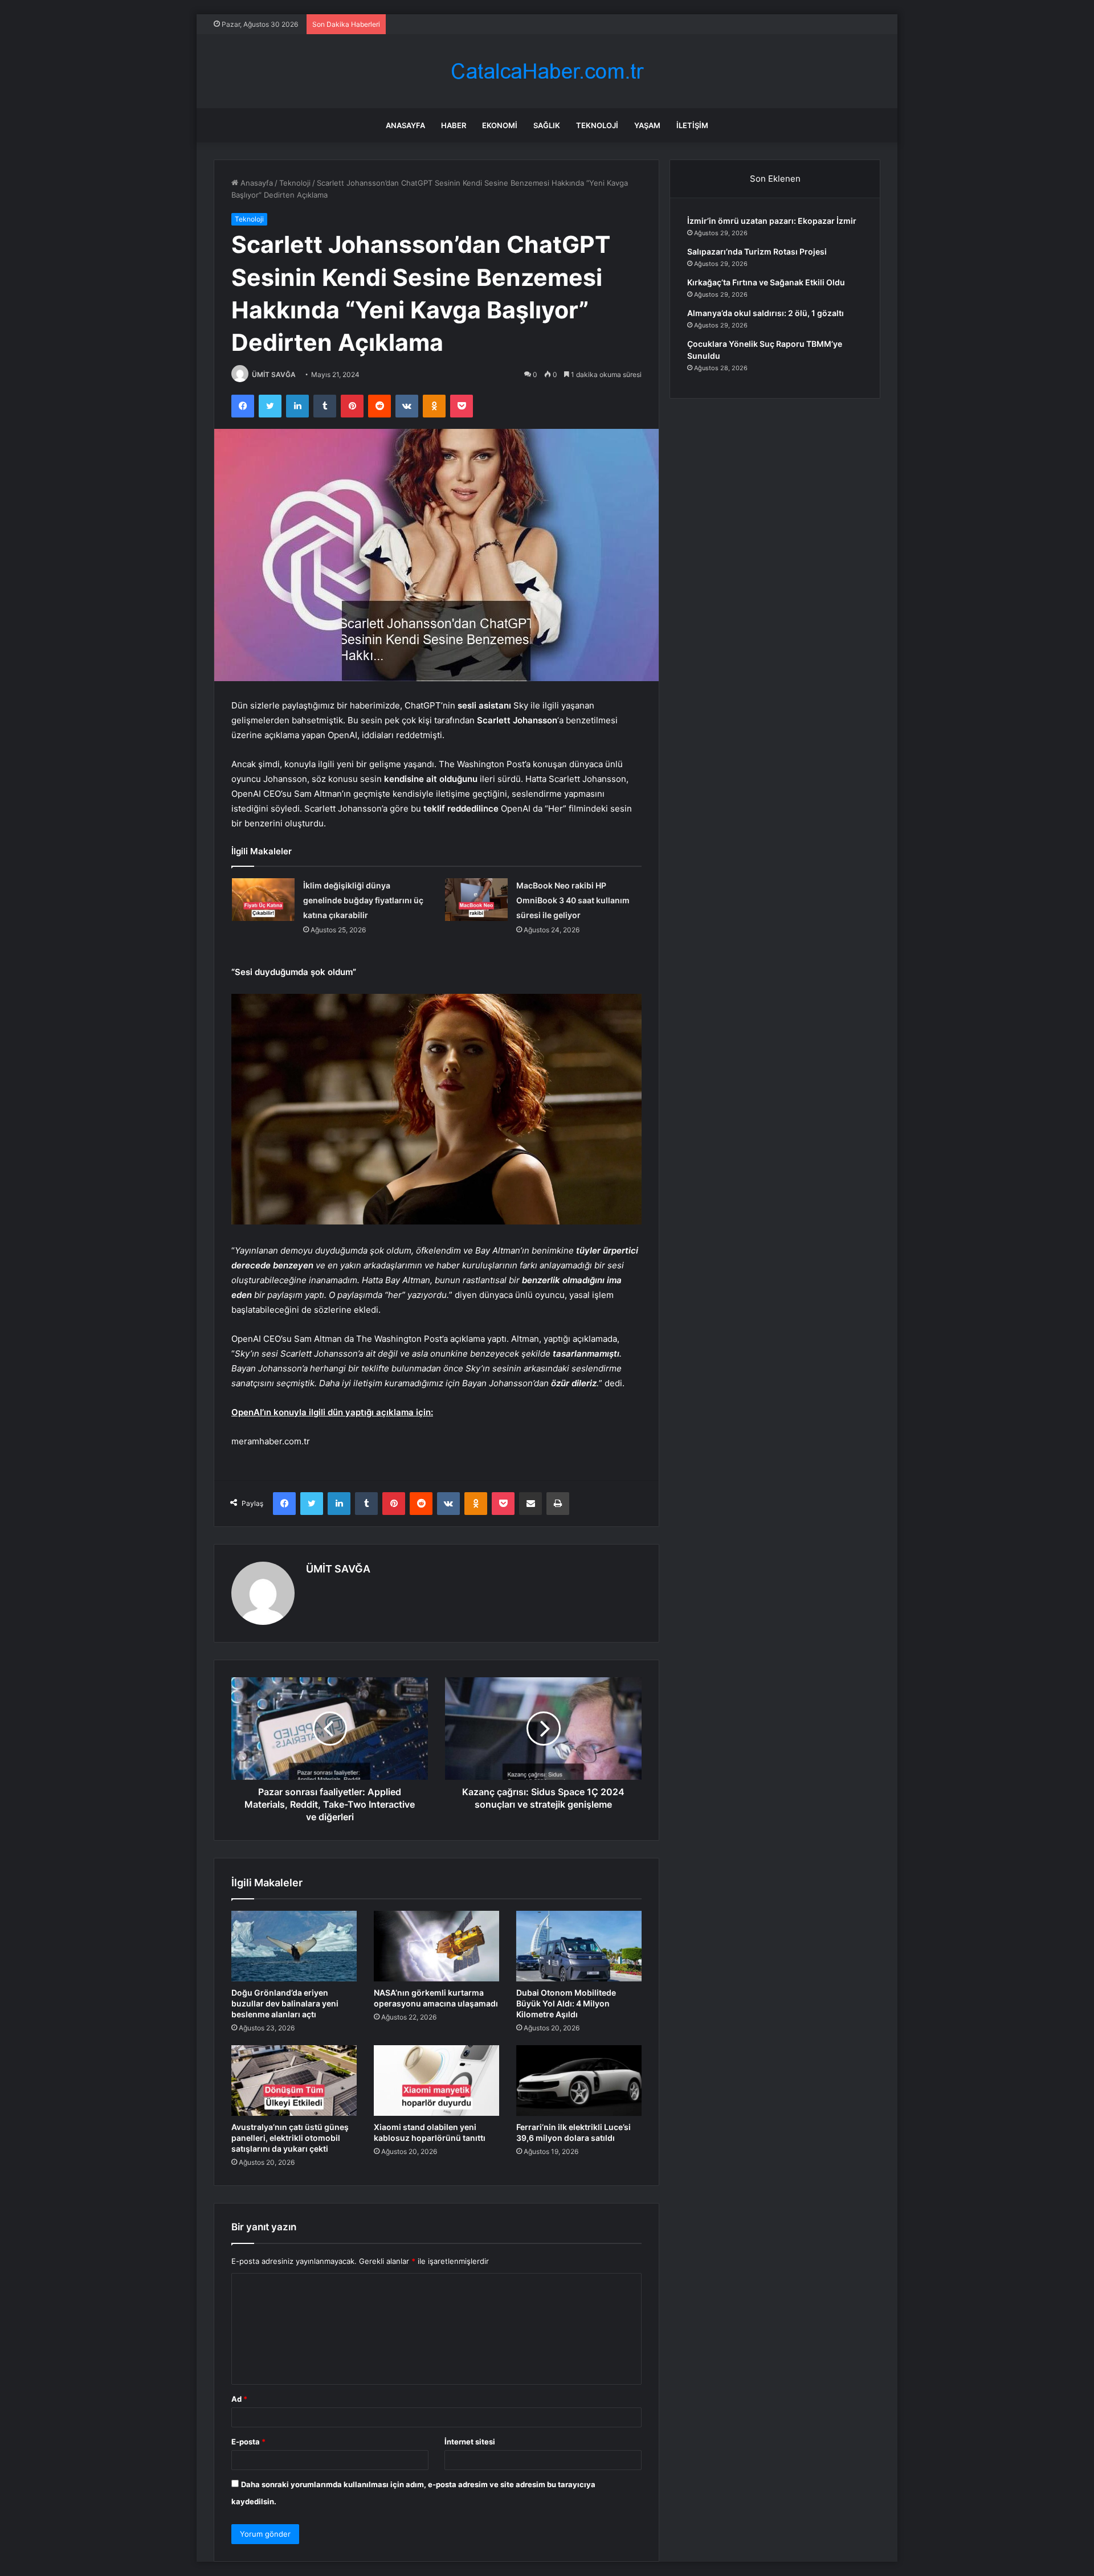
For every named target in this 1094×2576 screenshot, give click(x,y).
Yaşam (647, 125)
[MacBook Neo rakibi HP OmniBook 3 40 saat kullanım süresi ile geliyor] (476, 900)
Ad (239, 2399)
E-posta (248, 2442)
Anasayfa (405, 125)
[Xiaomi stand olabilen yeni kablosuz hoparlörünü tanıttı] (436, 2081)
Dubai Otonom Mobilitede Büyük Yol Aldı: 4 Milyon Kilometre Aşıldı (566, 2003)
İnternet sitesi (470, 2442)
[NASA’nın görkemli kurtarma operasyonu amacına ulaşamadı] (436, 1946)
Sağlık (547, 125)
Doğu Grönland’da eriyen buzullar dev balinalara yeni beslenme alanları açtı (285, 2003)
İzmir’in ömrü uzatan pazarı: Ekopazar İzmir (772, 221)
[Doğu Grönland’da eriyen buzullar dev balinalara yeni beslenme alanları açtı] (294, 1946)
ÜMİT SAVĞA (274, 374)
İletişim (692, 125)
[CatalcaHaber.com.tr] (547, 71)
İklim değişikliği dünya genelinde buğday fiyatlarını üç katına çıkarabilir (363, 900)
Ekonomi (500, 125)
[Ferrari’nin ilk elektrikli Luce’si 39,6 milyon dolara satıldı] (579, 2081)
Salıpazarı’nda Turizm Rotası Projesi (757, 251)
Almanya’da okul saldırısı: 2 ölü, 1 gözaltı (766, 313)
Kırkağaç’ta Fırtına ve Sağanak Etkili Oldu (766, 282)
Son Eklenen (775, 179)
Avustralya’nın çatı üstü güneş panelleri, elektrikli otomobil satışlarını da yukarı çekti (290, 2138)
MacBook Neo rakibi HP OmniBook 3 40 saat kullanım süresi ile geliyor (573, 900)
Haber (454, 125)
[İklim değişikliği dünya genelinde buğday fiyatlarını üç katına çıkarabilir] (263, 900)
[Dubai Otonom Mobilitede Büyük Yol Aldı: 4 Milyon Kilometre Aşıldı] (579, 1946)
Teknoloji (597, 125)
